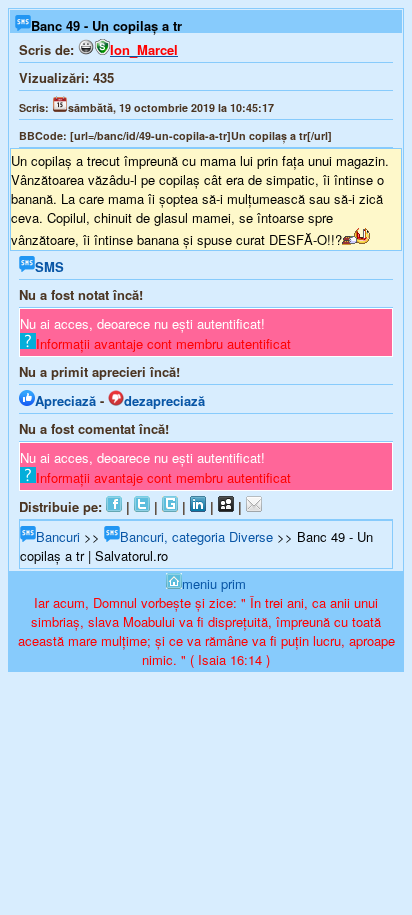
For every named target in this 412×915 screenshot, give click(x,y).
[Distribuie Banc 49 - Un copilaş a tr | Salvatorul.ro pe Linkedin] (198, 506)
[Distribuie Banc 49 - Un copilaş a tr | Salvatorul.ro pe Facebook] (114, 506)
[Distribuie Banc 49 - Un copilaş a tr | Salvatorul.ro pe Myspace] (226, 506)
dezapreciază (164, 400)
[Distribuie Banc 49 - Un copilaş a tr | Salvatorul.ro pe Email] (254, 506)
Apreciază (65, 400)
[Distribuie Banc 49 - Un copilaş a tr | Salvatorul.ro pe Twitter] (142, 506)
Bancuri (58, 536)
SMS (49, 266)
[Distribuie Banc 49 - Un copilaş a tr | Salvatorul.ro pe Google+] (170, 506)
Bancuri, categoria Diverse (196, 536)
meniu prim (214, 583)
